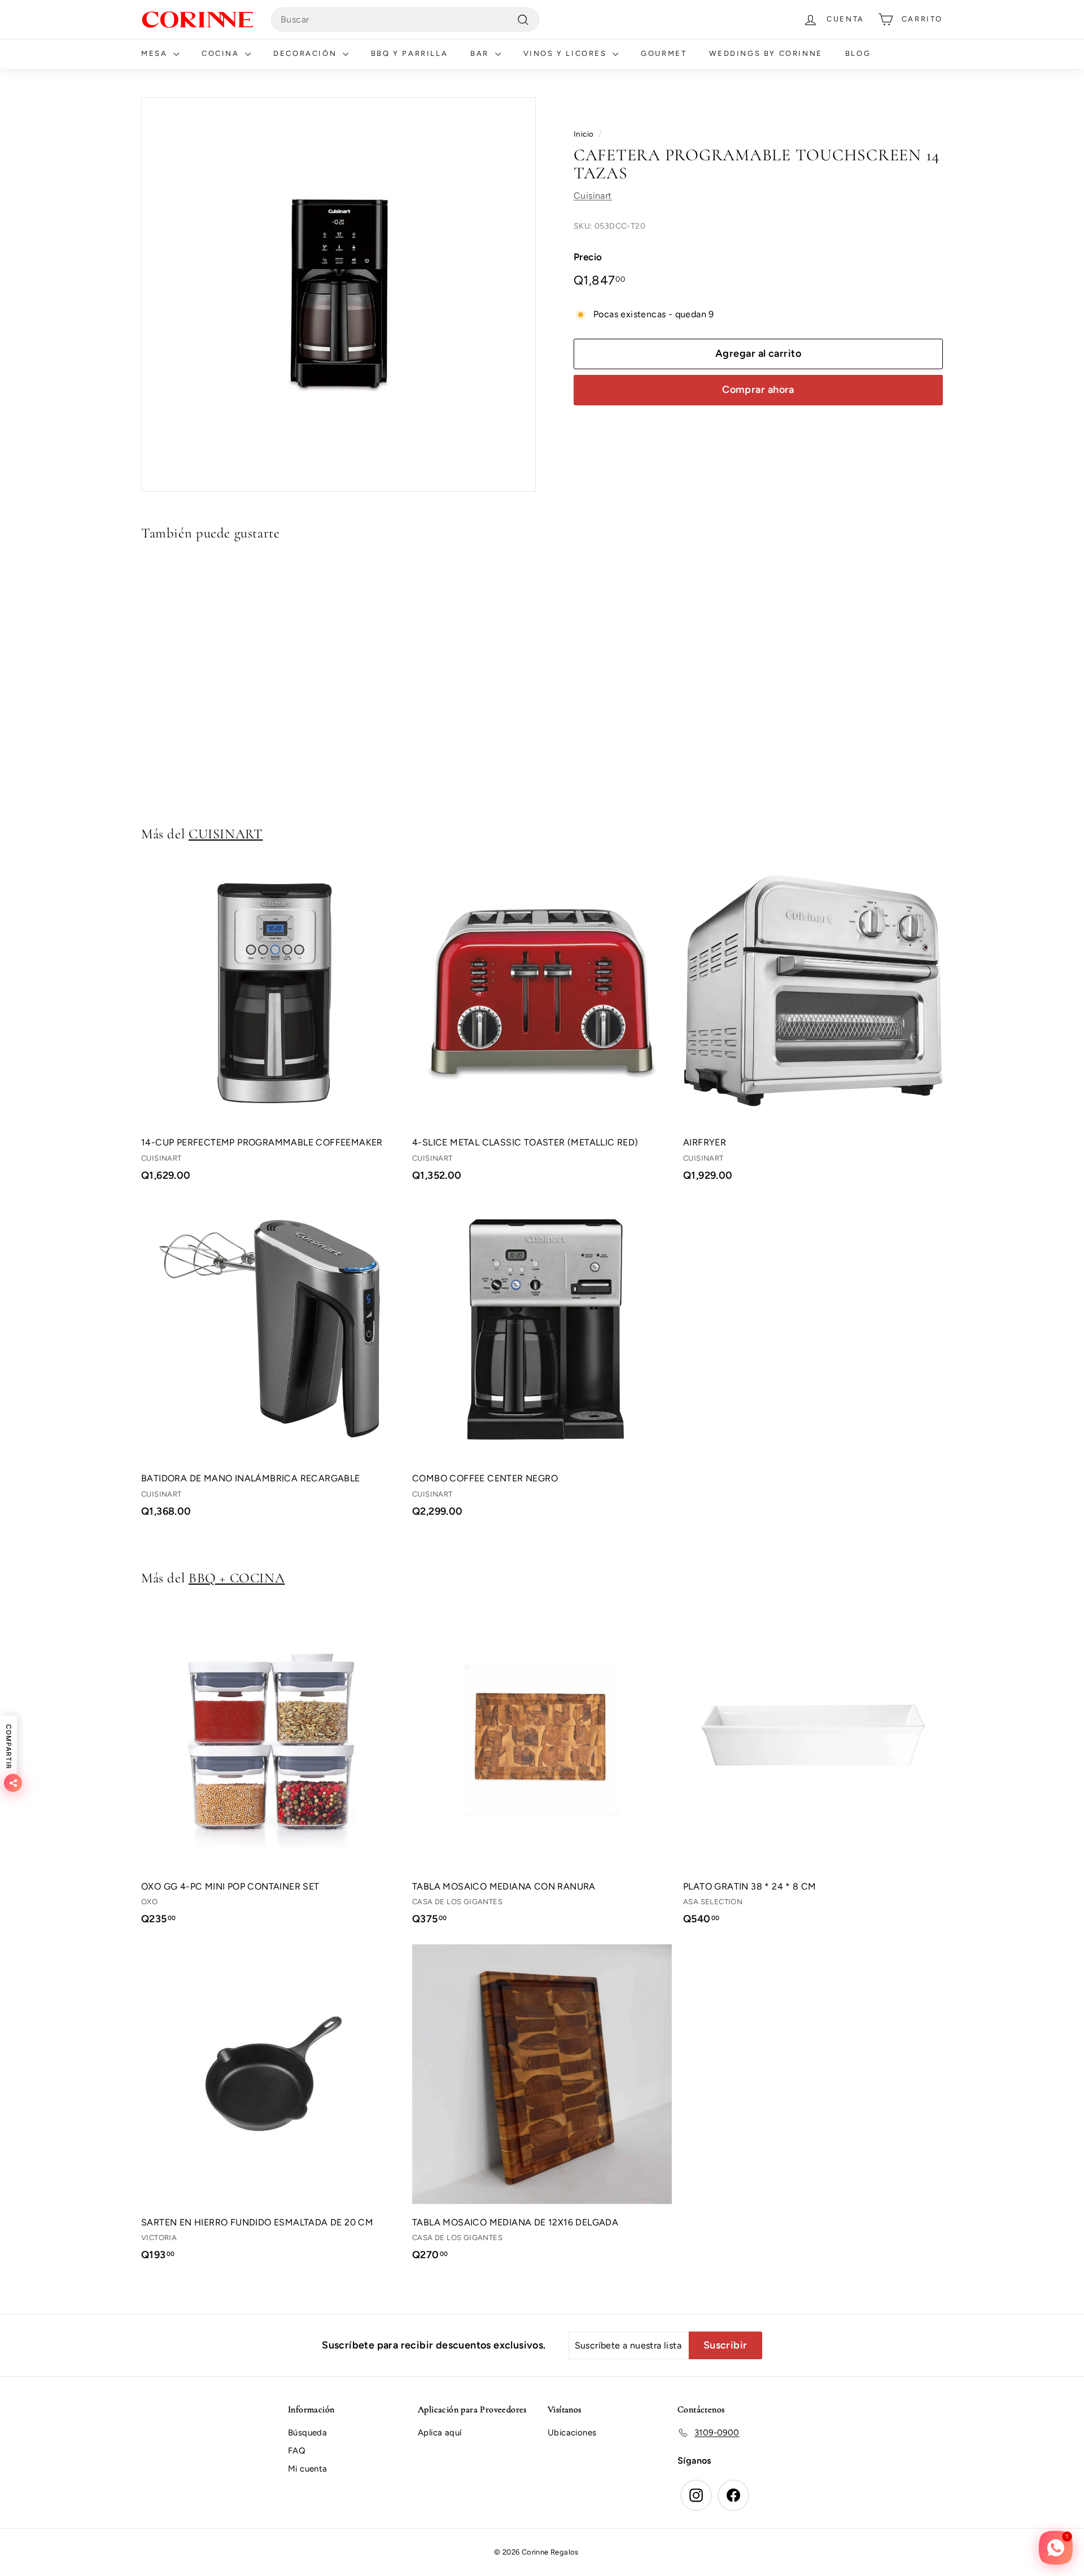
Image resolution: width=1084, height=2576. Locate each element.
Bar (481, 53)
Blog (858, 53)
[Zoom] (338, 294)
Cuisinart (593, 196)
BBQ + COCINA (237, 1578)
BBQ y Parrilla (409, 53)
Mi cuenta (308, 2469)
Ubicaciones (572, 2433)
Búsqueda (307, 2433)
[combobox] (405, 20)
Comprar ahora (758, 390)
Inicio (583, 134)
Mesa (156, 53)
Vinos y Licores (567, 53)
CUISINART (226, 834)
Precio (588, 257)
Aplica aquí (440, 2433)
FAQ (297, 2451)
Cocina (222, 53)
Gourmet (664, 53)
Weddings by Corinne (766, 53)
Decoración (307, 53)
